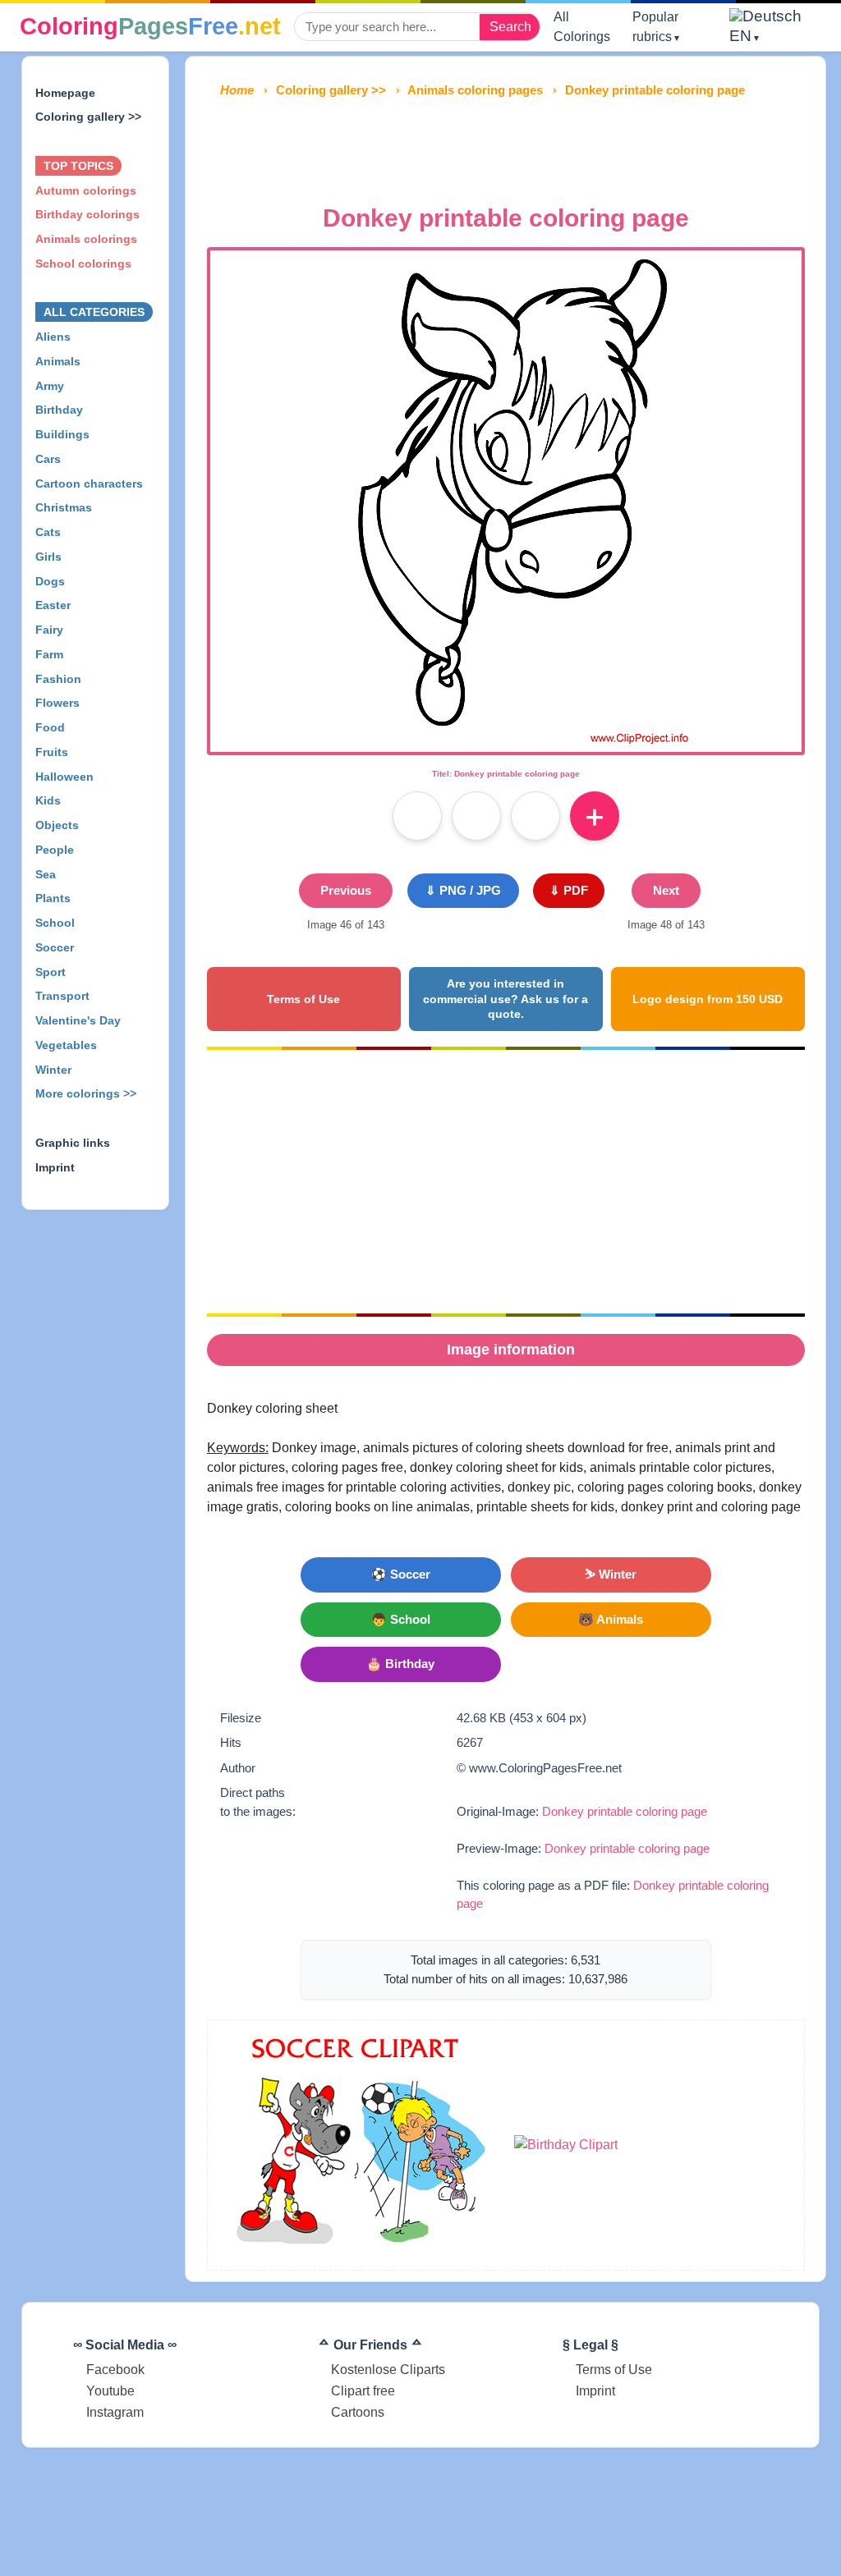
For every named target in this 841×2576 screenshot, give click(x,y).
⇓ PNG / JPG (463, 890)
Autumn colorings (86, 190)
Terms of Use (303, 999)
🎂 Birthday (400, 1664)
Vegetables (66, 1045)
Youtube (110, 2391)
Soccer (55, 947)
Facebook (115, 2370)
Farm (49, 654)
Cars (48, 459)
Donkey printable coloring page (625, 1811)
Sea (46, 874)
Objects (57, 825)
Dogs (50, 581)
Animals (58, 361)
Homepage (65, 93)
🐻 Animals (611, 1619)
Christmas (64, 507)
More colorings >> (86, 1093)
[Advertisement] (506, 146)
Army (50, 386)
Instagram (115, 2412)
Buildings (62, 434)
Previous (346, 890)
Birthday (59, 410)
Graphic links (73, 1143)
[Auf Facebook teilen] (417, 816)
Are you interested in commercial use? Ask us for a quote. (506, 999)
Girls (48, 557)
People (55, 850)
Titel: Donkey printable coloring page (506, 774)
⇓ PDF (569, 890)
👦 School (401, 1619)
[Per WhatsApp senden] (535, 816)
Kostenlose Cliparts (388, 2370)
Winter (53, 1070)
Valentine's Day (78, 1020)
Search (510, 27)
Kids (48, 800)
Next (666, 890)
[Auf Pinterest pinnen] (476, 816)
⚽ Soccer (401, 1574)
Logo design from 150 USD (708, 999)
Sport (51, 972)
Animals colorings (86, 239)
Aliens (53, 337)
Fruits (52, 752)
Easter (53, 605)
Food (50, 727)
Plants (53, 898)
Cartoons (358, 2412)
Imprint (55, 1167)
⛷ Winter (611, 1574)
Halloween (64, 777)
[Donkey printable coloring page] (506, 742)
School (55, 923)
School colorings (83, 264)
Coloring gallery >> (88, 117)
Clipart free (363, 2391)
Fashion (58, 679)
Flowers (57, 703)
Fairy (49, 630)
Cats (48, 532)
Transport (62, 996)
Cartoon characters (89, 484)
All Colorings (582, 27)
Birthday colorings (87, 214)
